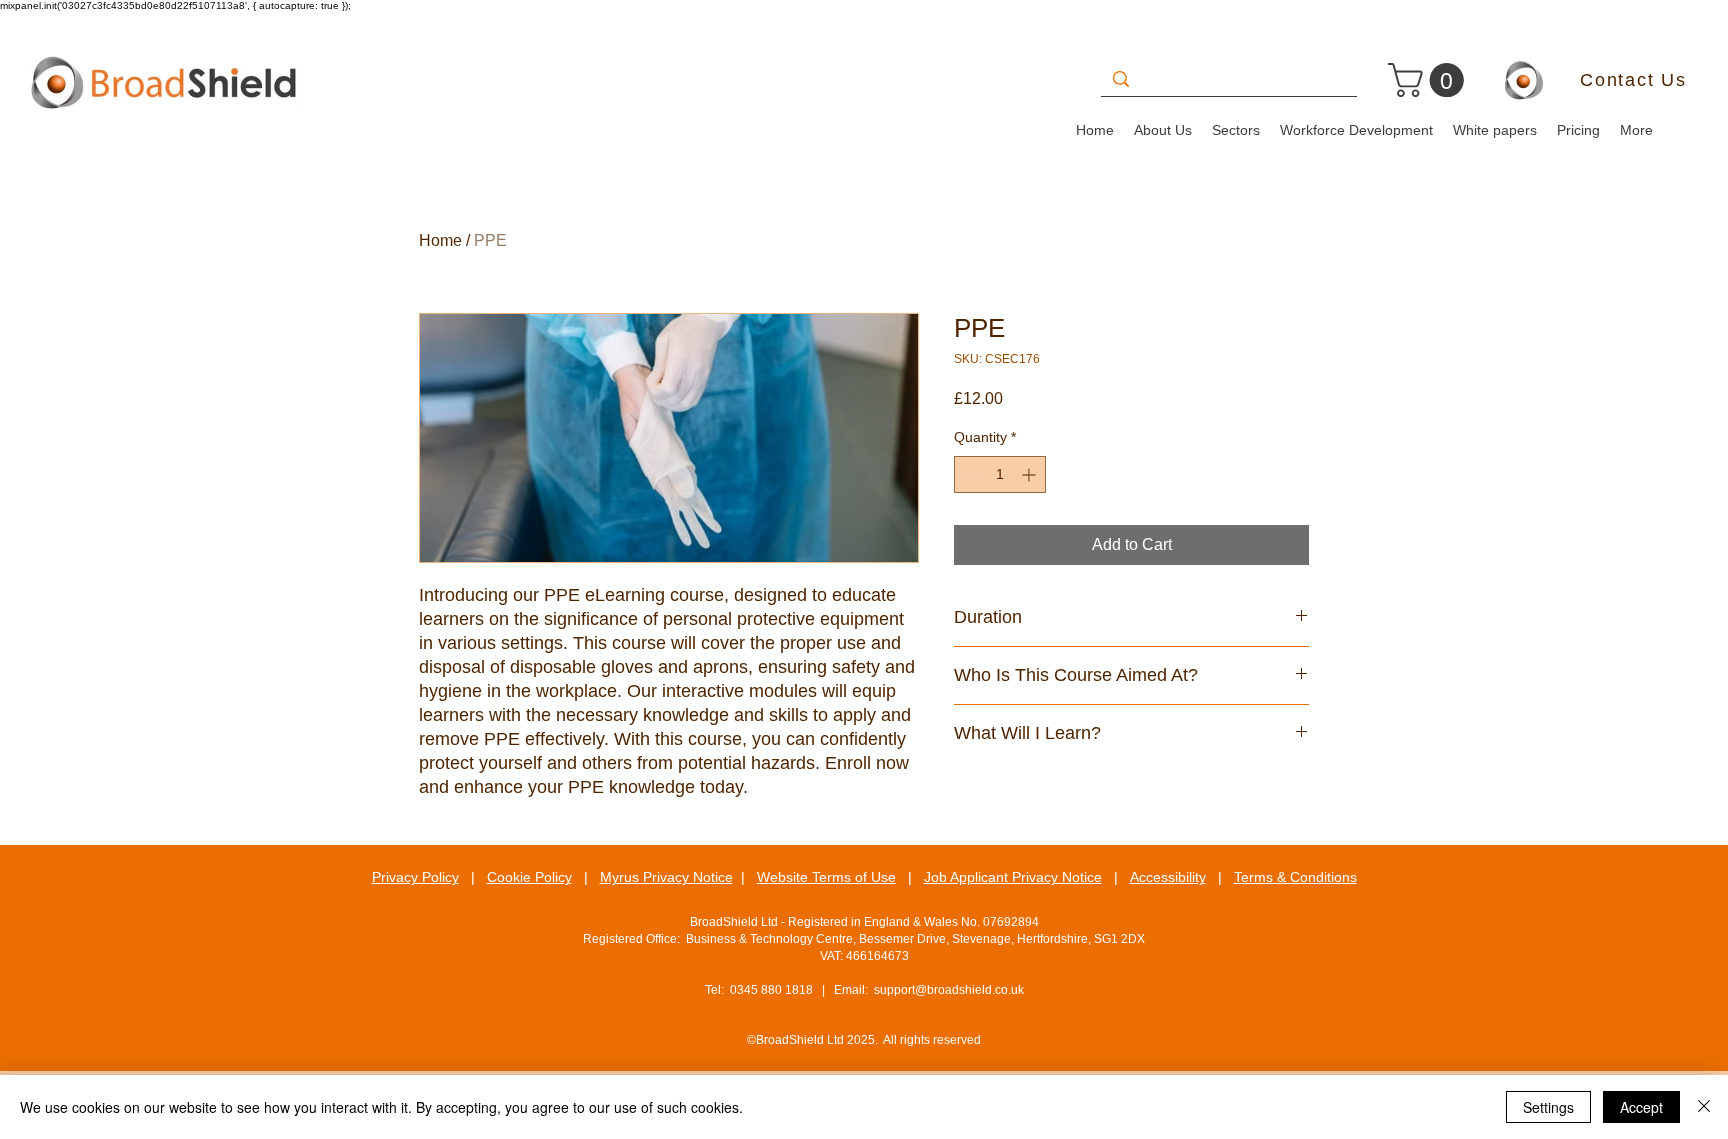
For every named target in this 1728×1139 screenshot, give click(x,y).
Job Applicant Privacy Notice (1013, 877)
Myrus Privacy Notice (666, 877)
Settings (1548, 1107)
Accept (1641, 1107)
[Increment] (1030, 474)
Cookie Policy (529, 877)
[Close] (1704, 1107)
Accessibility (1168, 877)
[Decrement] (969, 474)
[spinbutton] (1000, 474)
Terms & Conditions (1295, 877)
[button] (1430, 80)
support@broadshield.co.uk (949, 990)
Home (440, 240)
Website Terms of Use (826, 877)
